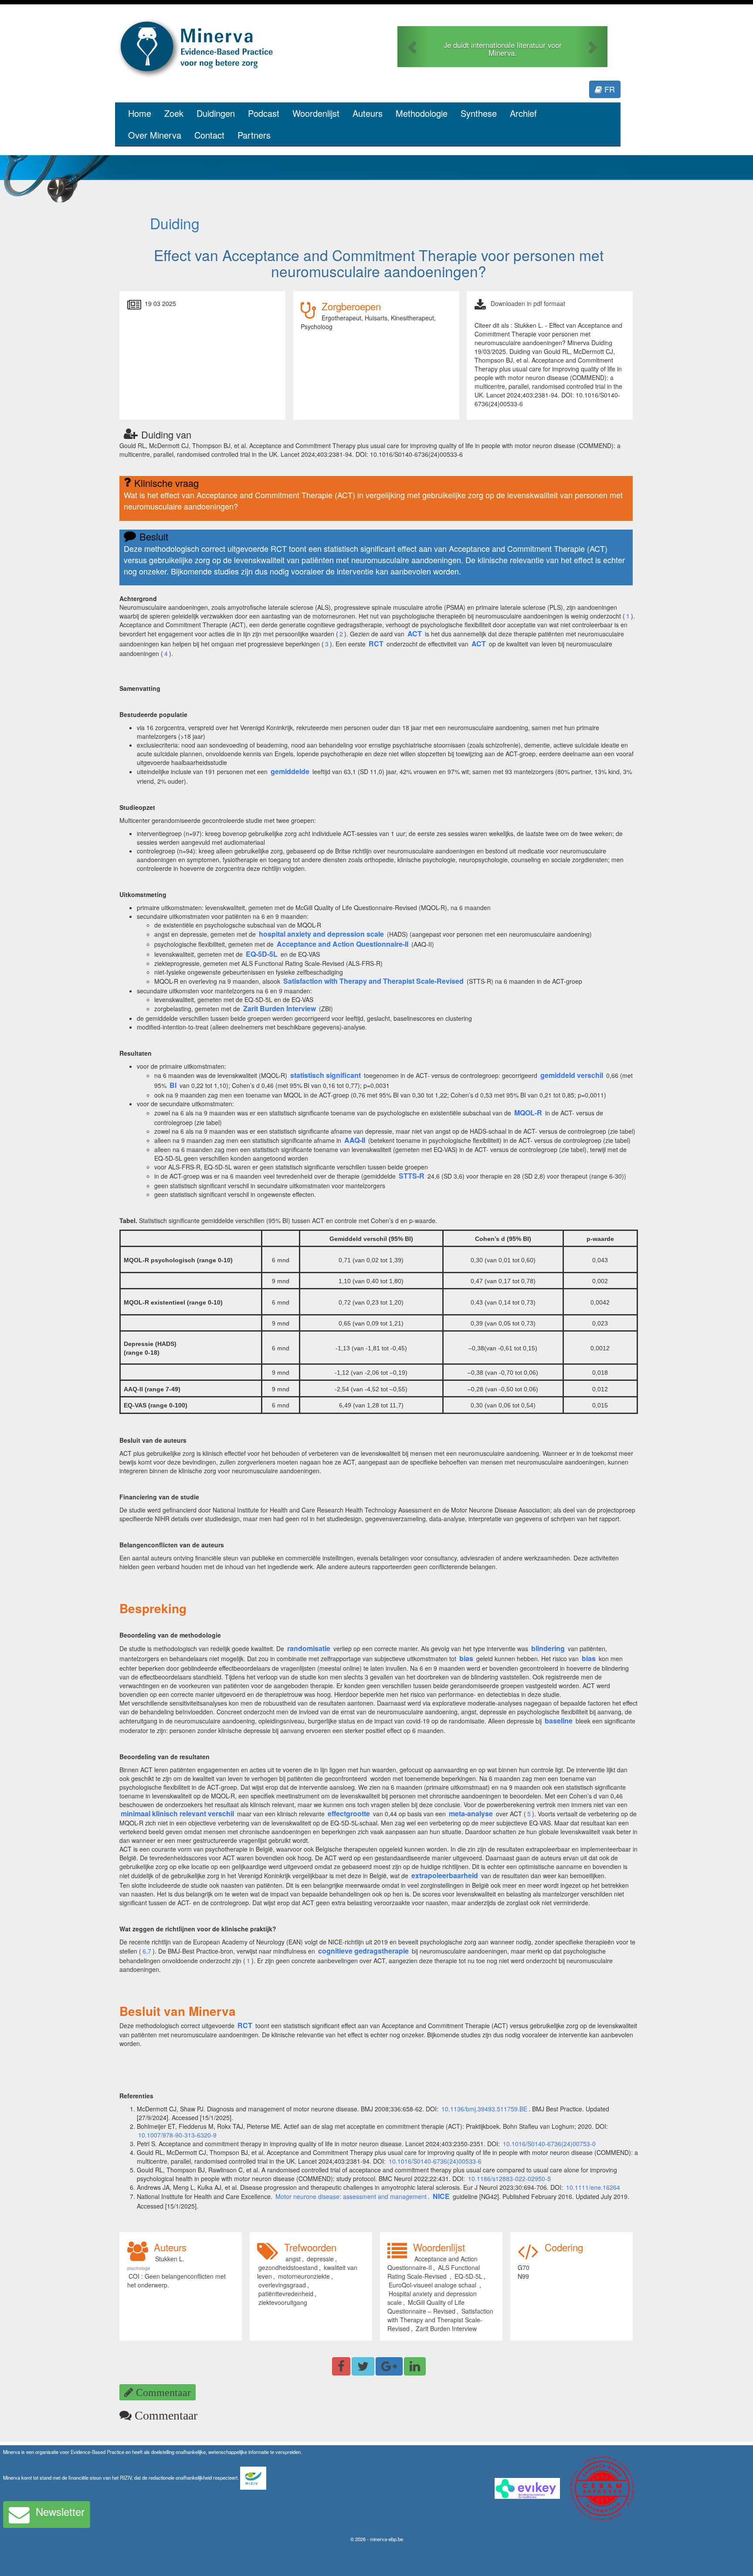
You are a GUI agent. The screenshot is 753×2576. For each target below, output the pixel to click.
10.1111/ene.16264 (593, 2187)
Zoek (174, 113)
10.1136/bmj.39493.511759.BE (484, 2109)
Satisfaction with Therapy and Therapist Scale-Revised (440, 2320)
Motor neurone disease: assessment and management (351, 2196)
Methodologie (422, 113)
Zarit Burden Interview (446, 2328)
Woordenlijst (316, 113)
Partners (254, 135)
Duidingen (216, 113)
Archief (523, 113)
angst (293, 2259)
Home (140, 113)
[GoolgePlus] (389, 2366)
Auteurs (368, 113)
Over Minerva (155, 135)
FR (609, 89)
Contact (209, 135)
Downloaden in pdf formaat (528, 303)
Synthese (479, 113)
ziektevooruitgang (283, 2302)
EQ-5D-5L (468, 2276)
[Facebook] (341, 2366)
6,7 (147, 1951)
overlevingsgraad (282, 2285)
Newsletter (60, 2511)
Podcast (264, 113)
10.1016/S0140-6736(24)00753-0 (549, 2144)
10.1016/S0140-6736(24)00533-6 (435, 2161)
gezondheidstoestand (288, 2267)
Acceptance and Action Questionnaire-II (432, 2263)
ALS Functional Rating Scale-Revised (434, 2272)
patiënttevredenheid (286, 2294)
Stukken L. (170, 2259)
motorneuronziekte (304, 2276)
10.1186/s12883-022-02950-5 (509, 2178)
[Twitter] (363, 2366)
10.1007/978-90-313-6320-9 (177, 2135)
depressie (320, 2259)
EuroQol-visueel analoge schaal (433, 2285)
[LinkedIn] (415, 2366)
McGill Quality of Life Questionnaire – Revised (426, 2307)
